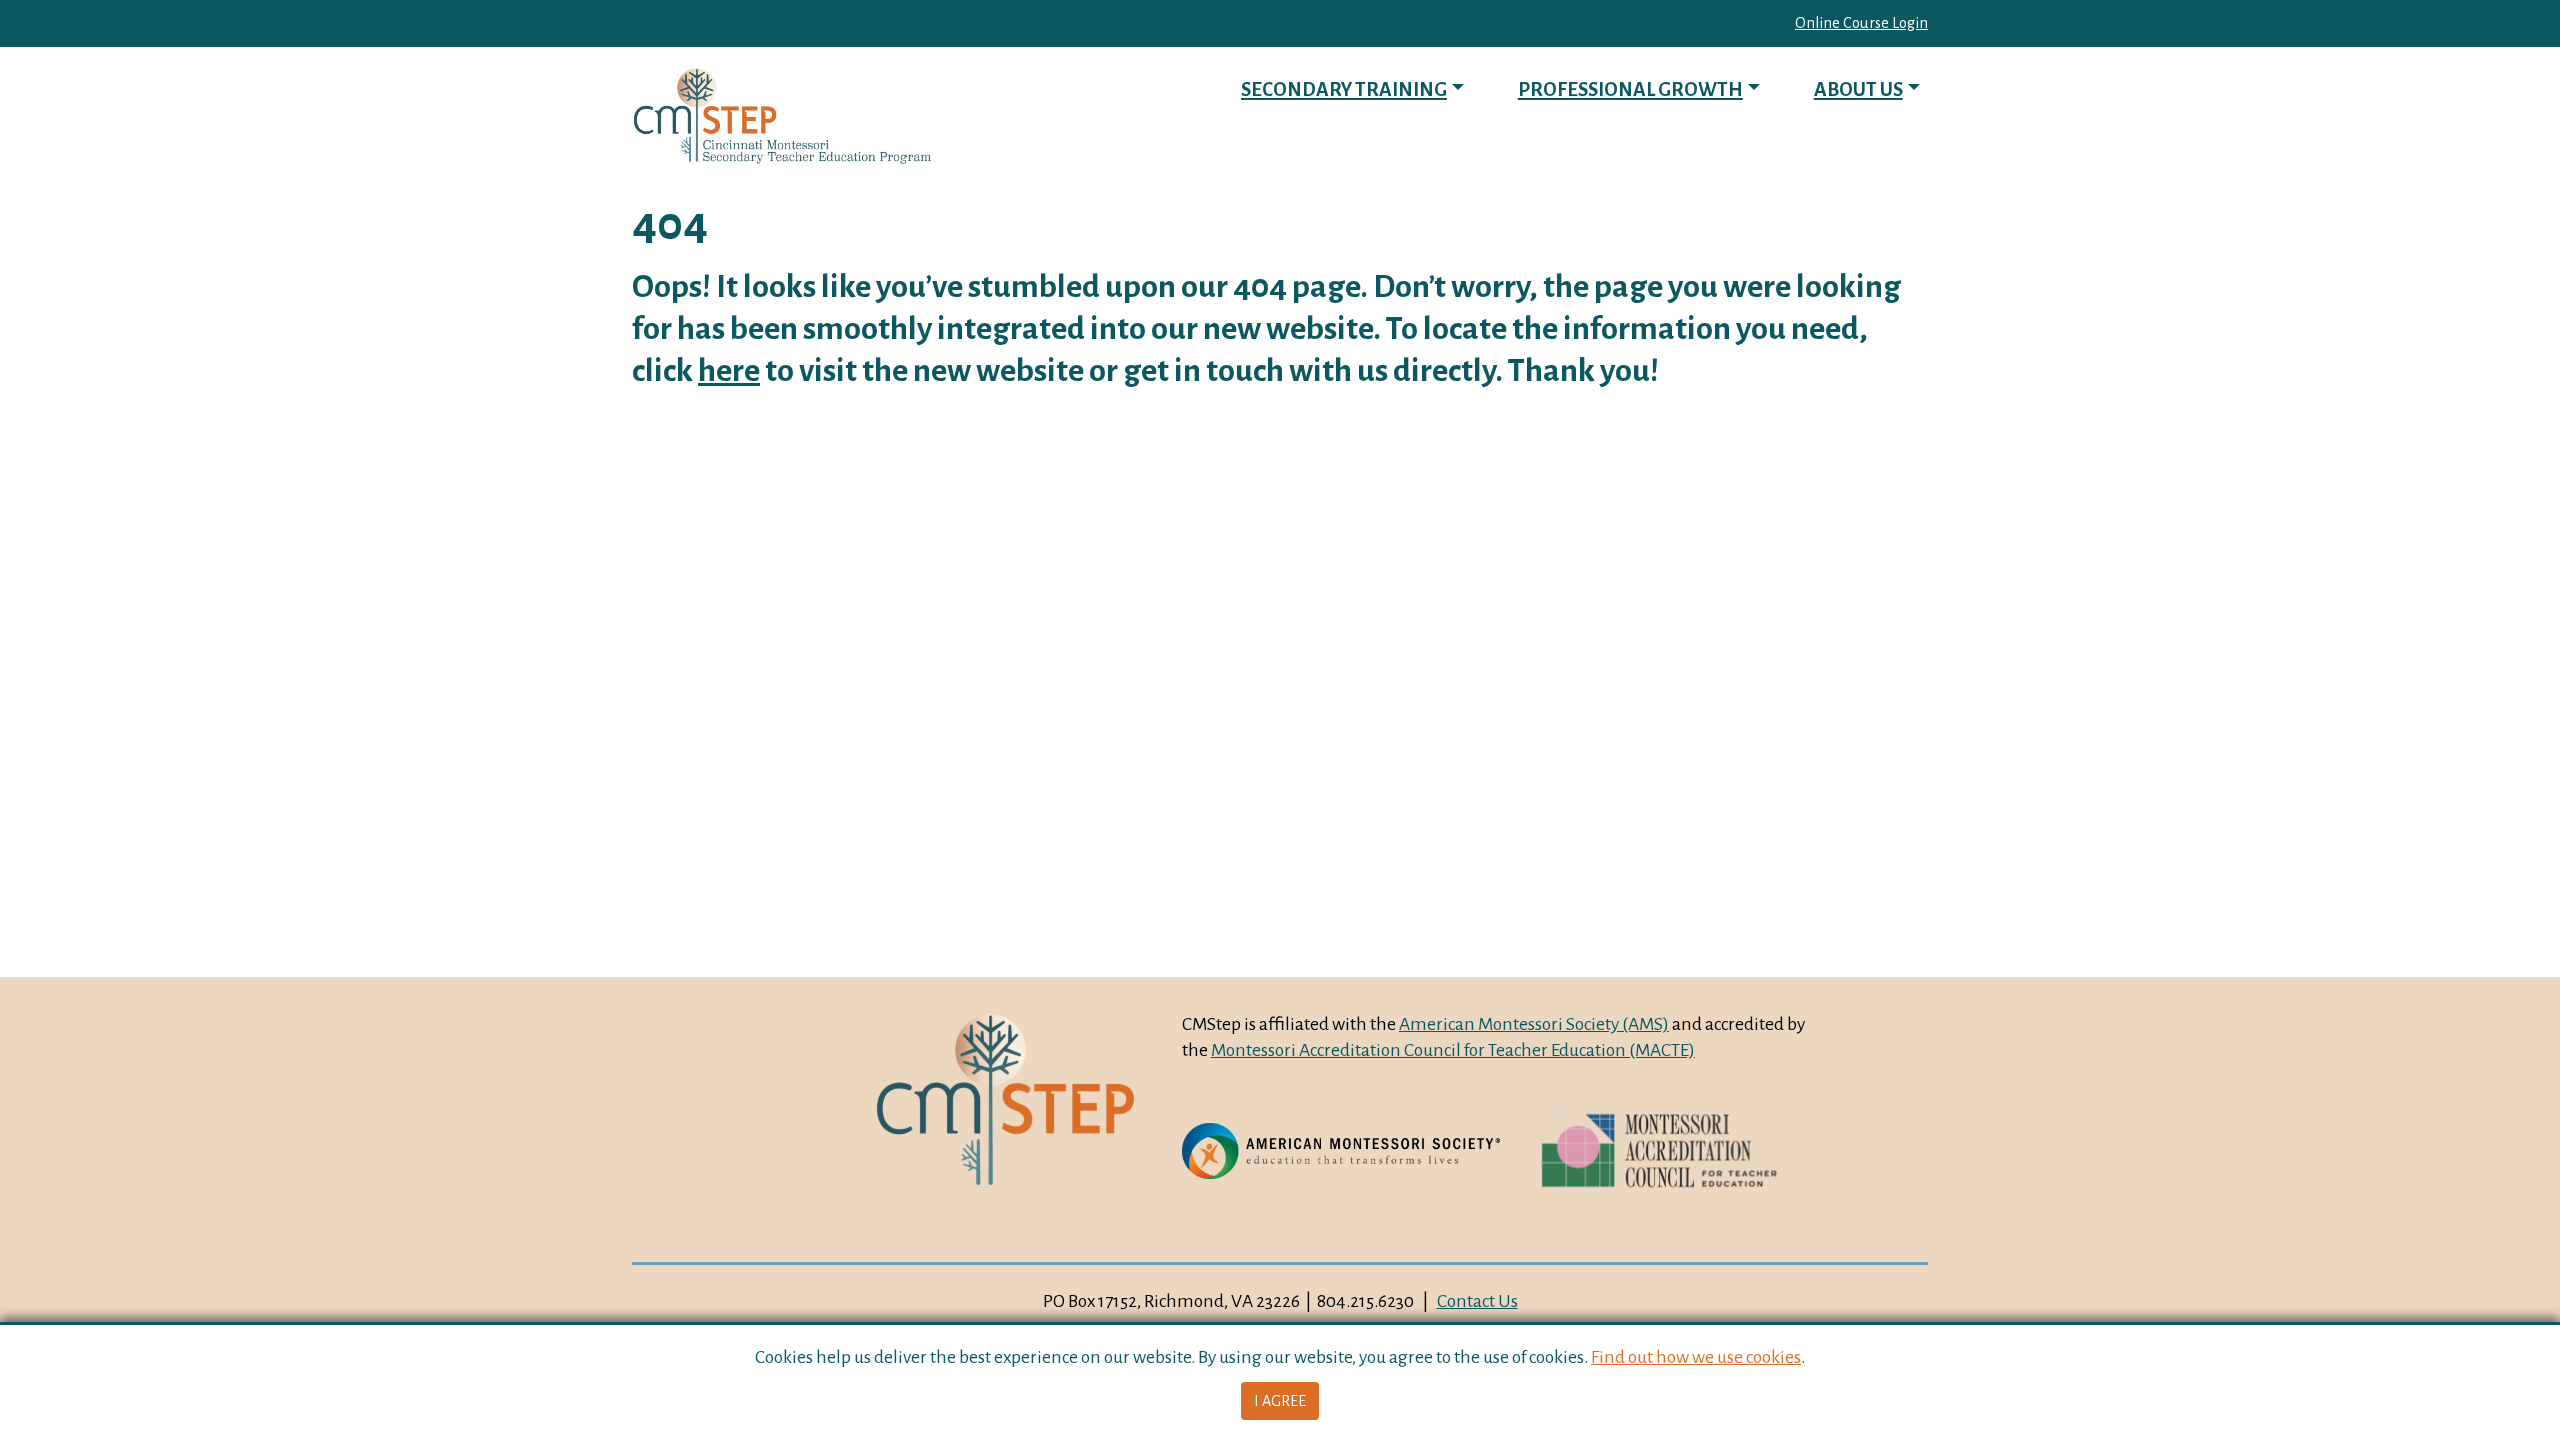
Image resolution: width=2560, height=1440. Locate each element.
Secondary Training (1344, 89)
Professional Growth (1630, 89)
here (729, 370)
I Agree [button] (1280, 1401)
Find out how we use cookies (1696, 1357)
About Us (1858, 89)
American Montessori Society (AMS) (1534, 1024)
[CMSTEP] (782, 116)
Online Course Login (1861, 23)
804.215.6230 (1365, 1301)
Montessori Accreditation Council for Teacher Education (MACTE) (1453, 1050)
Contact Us (1477, 1301)
